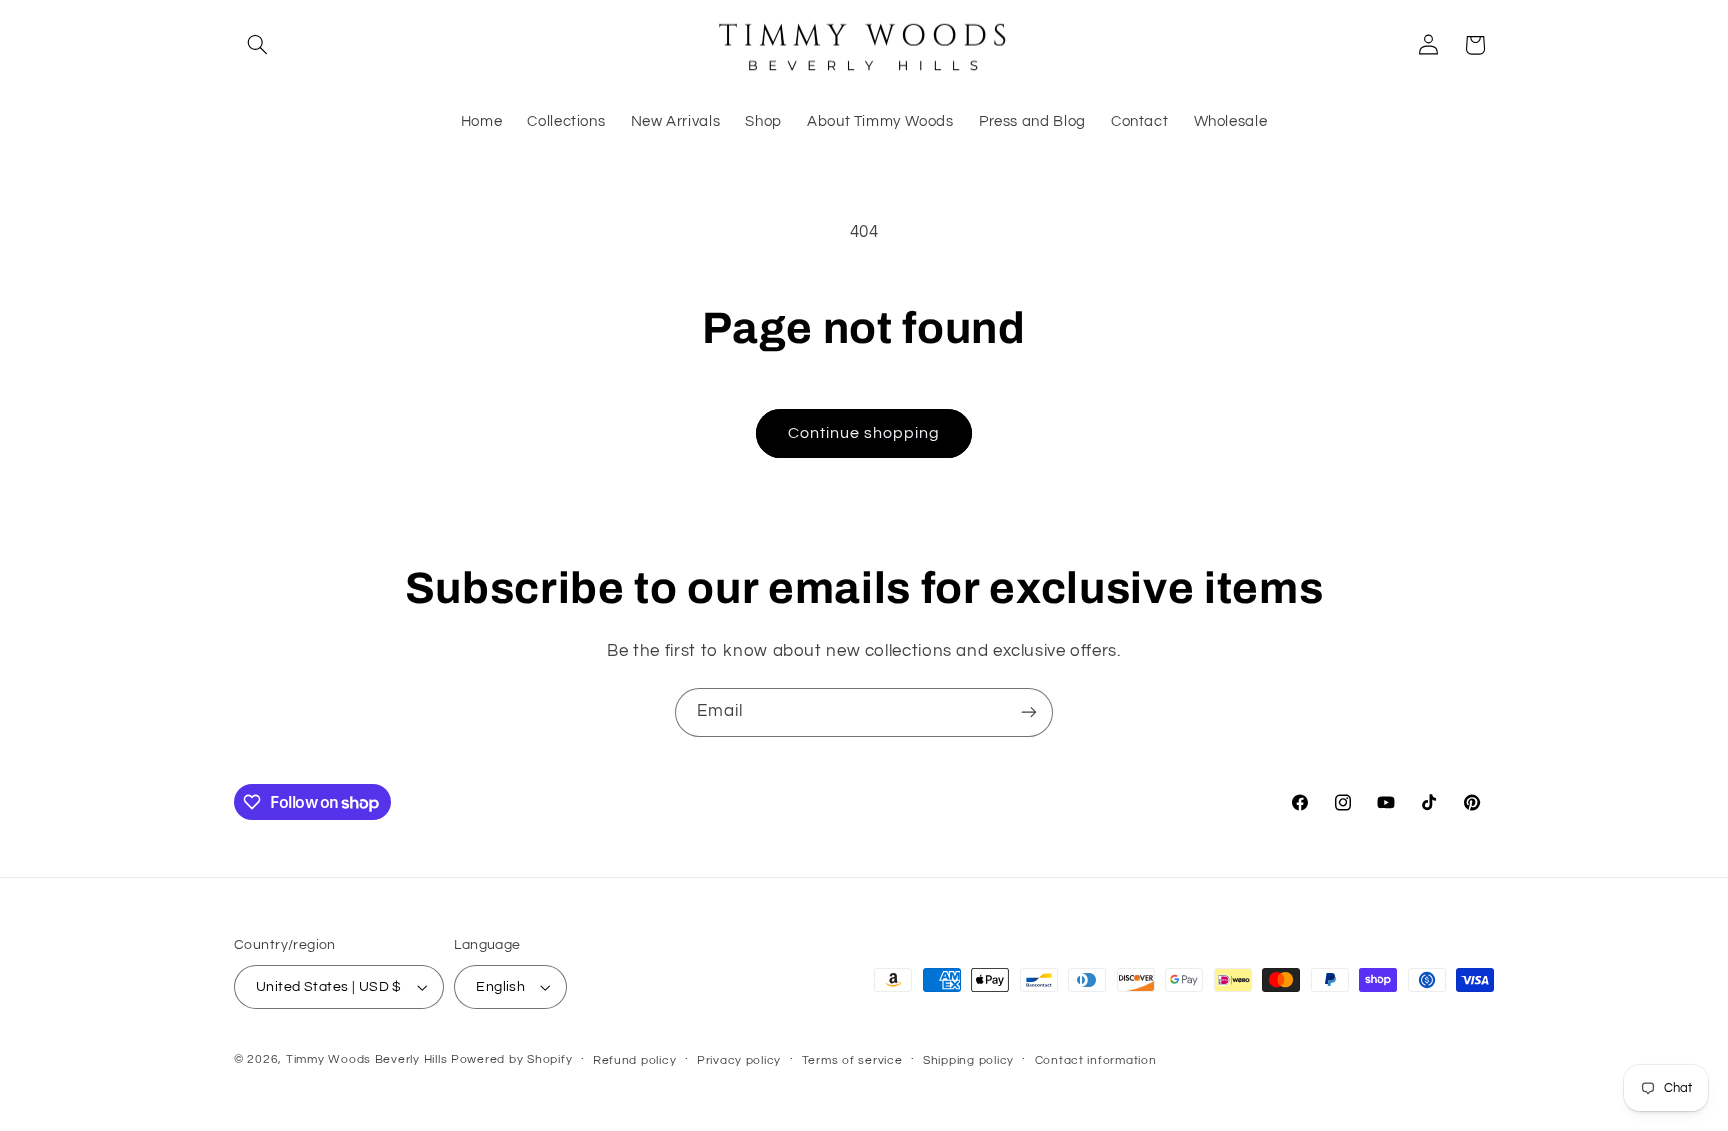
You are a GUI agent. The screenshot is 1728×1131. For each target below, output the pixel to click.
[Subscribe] (1029, 712)
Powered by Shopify (511, 1059)
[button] (257, 45)
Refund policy (635, 1060)
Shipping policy (968, 1060)
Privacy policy (739, 1060)
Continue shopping (864, 433)
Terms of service (852, 1060)
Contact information (1096, 1060)
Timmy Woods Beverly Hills (366, 1059)
